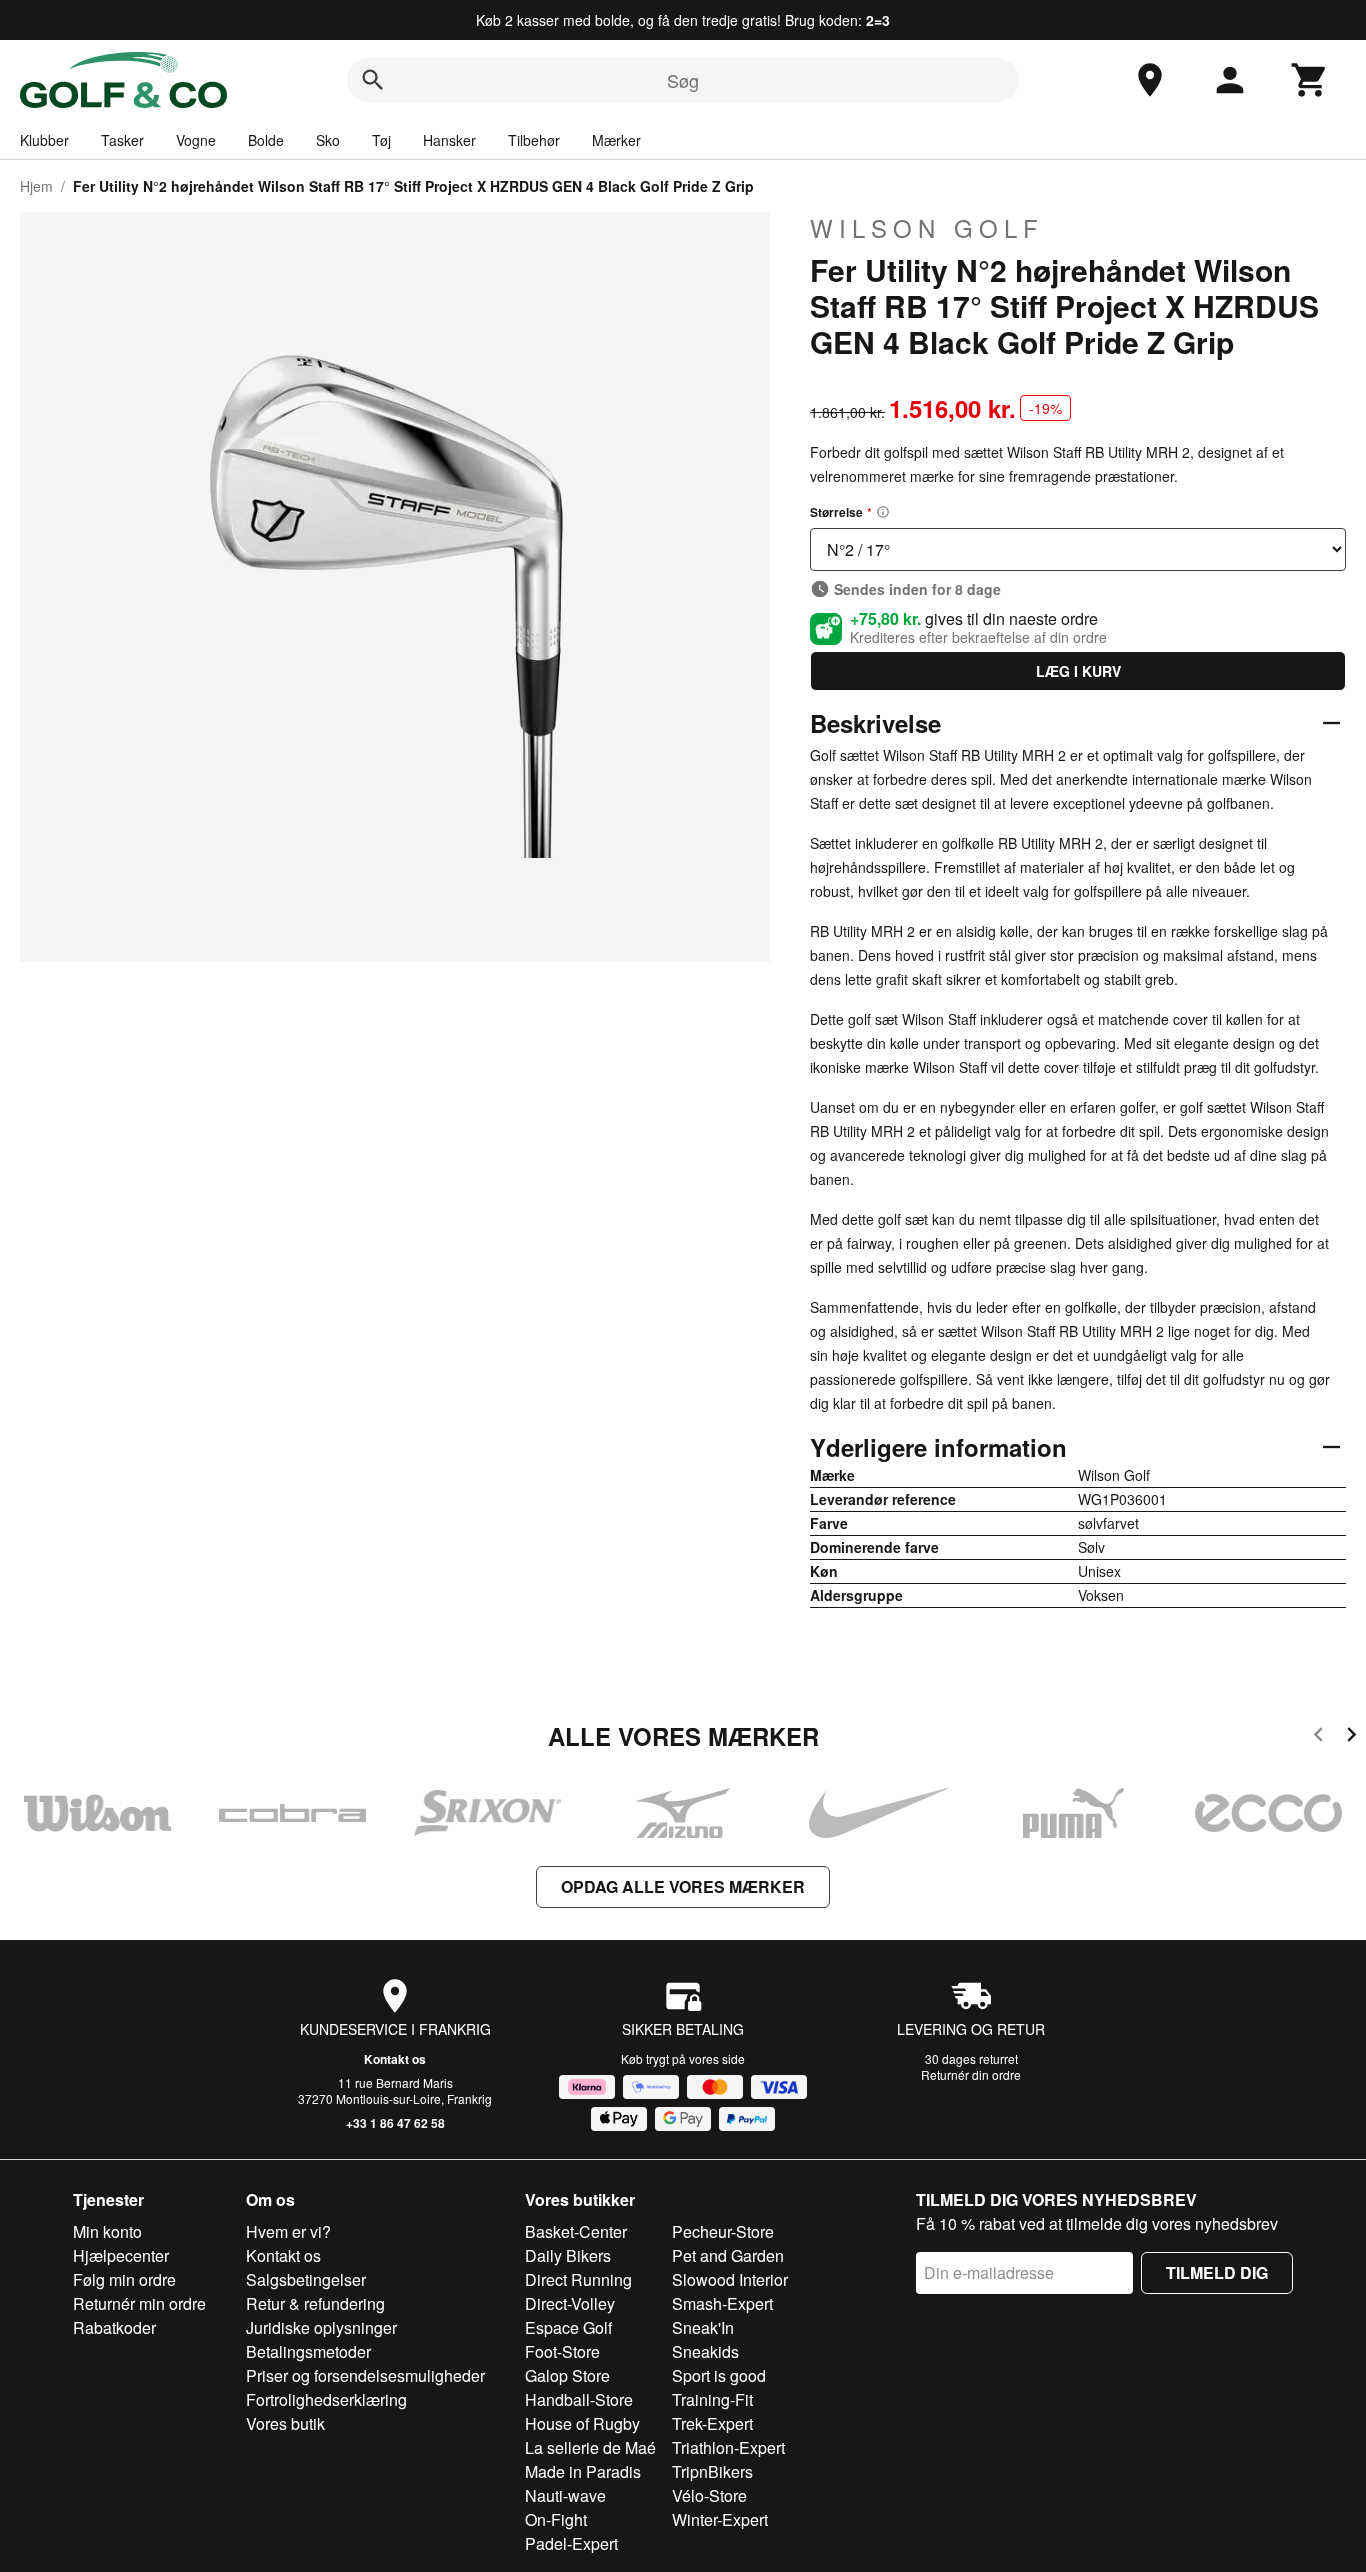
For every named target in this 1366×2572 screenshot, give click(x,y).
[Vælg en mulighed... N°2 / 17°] (1078, 549)
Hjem (36, 186)
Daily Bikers (568, 2255)
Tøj (381, 140)
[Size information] (883, 512)
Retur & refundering (315, 2303)
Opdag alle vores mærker (683, 1886)
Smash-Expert (722, 2303)
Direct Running (578, 2279)
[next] (1351, 1737)
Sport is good (719, 2375)
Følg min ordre (124, 2279)
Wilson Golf (927, 228)
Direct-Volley (570, 2303)
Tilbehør (534, 140)
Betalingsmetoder (308, 2351)
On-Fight (556, 2519)
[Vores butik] (1150, 80)
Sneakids (705, 2351)
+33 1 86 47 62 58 (395, 2123)
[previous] (1318, 1737)
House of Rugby (582, 2423)
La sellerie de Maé (590, 2447)
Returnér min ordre (139, 2303)
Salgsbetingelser (306, 2279)
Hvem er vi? (288, 2231)
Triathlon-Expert (728, 2447)
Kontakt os (395, 2059)
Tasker (122, 140)
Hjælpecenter (121, 2255)
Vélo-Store (709, 2495)
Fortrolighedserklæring (326, 2399)
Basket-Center (576, 2231)
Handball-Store (579, 2399)
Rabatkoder (114, 2327)
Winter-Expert (720, 2519)
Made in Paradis (583, 2471)
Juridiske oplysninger (321, 2327)
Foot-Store (562, 2351)
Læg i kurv (1078, 671)
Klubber (44, 140)
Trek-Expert (712, 2423)
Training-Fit (712, 2399)
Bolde (266, 140)
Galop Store (567, 2375)
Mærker (616, 140)
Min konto (107, 2231)
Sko (328, 140)
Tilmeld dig (1217, 2272)
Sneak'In (703, 2327)
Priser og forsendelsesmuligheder (365, 2375)
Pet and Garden (728, 2255)
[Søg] (373, 80)
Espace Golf (568, 2327)
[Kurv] (1310, 80)
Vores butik (285, 2423)
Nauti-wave (565, 2495)
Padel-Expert (571, 2543)
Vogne (196, 140)
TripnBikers (712, 2471)
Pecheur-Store (723, 2231)
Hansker (449, 140)
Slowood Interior (730, 2279)
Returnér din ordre (971, 2074)
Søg (683, 80)
